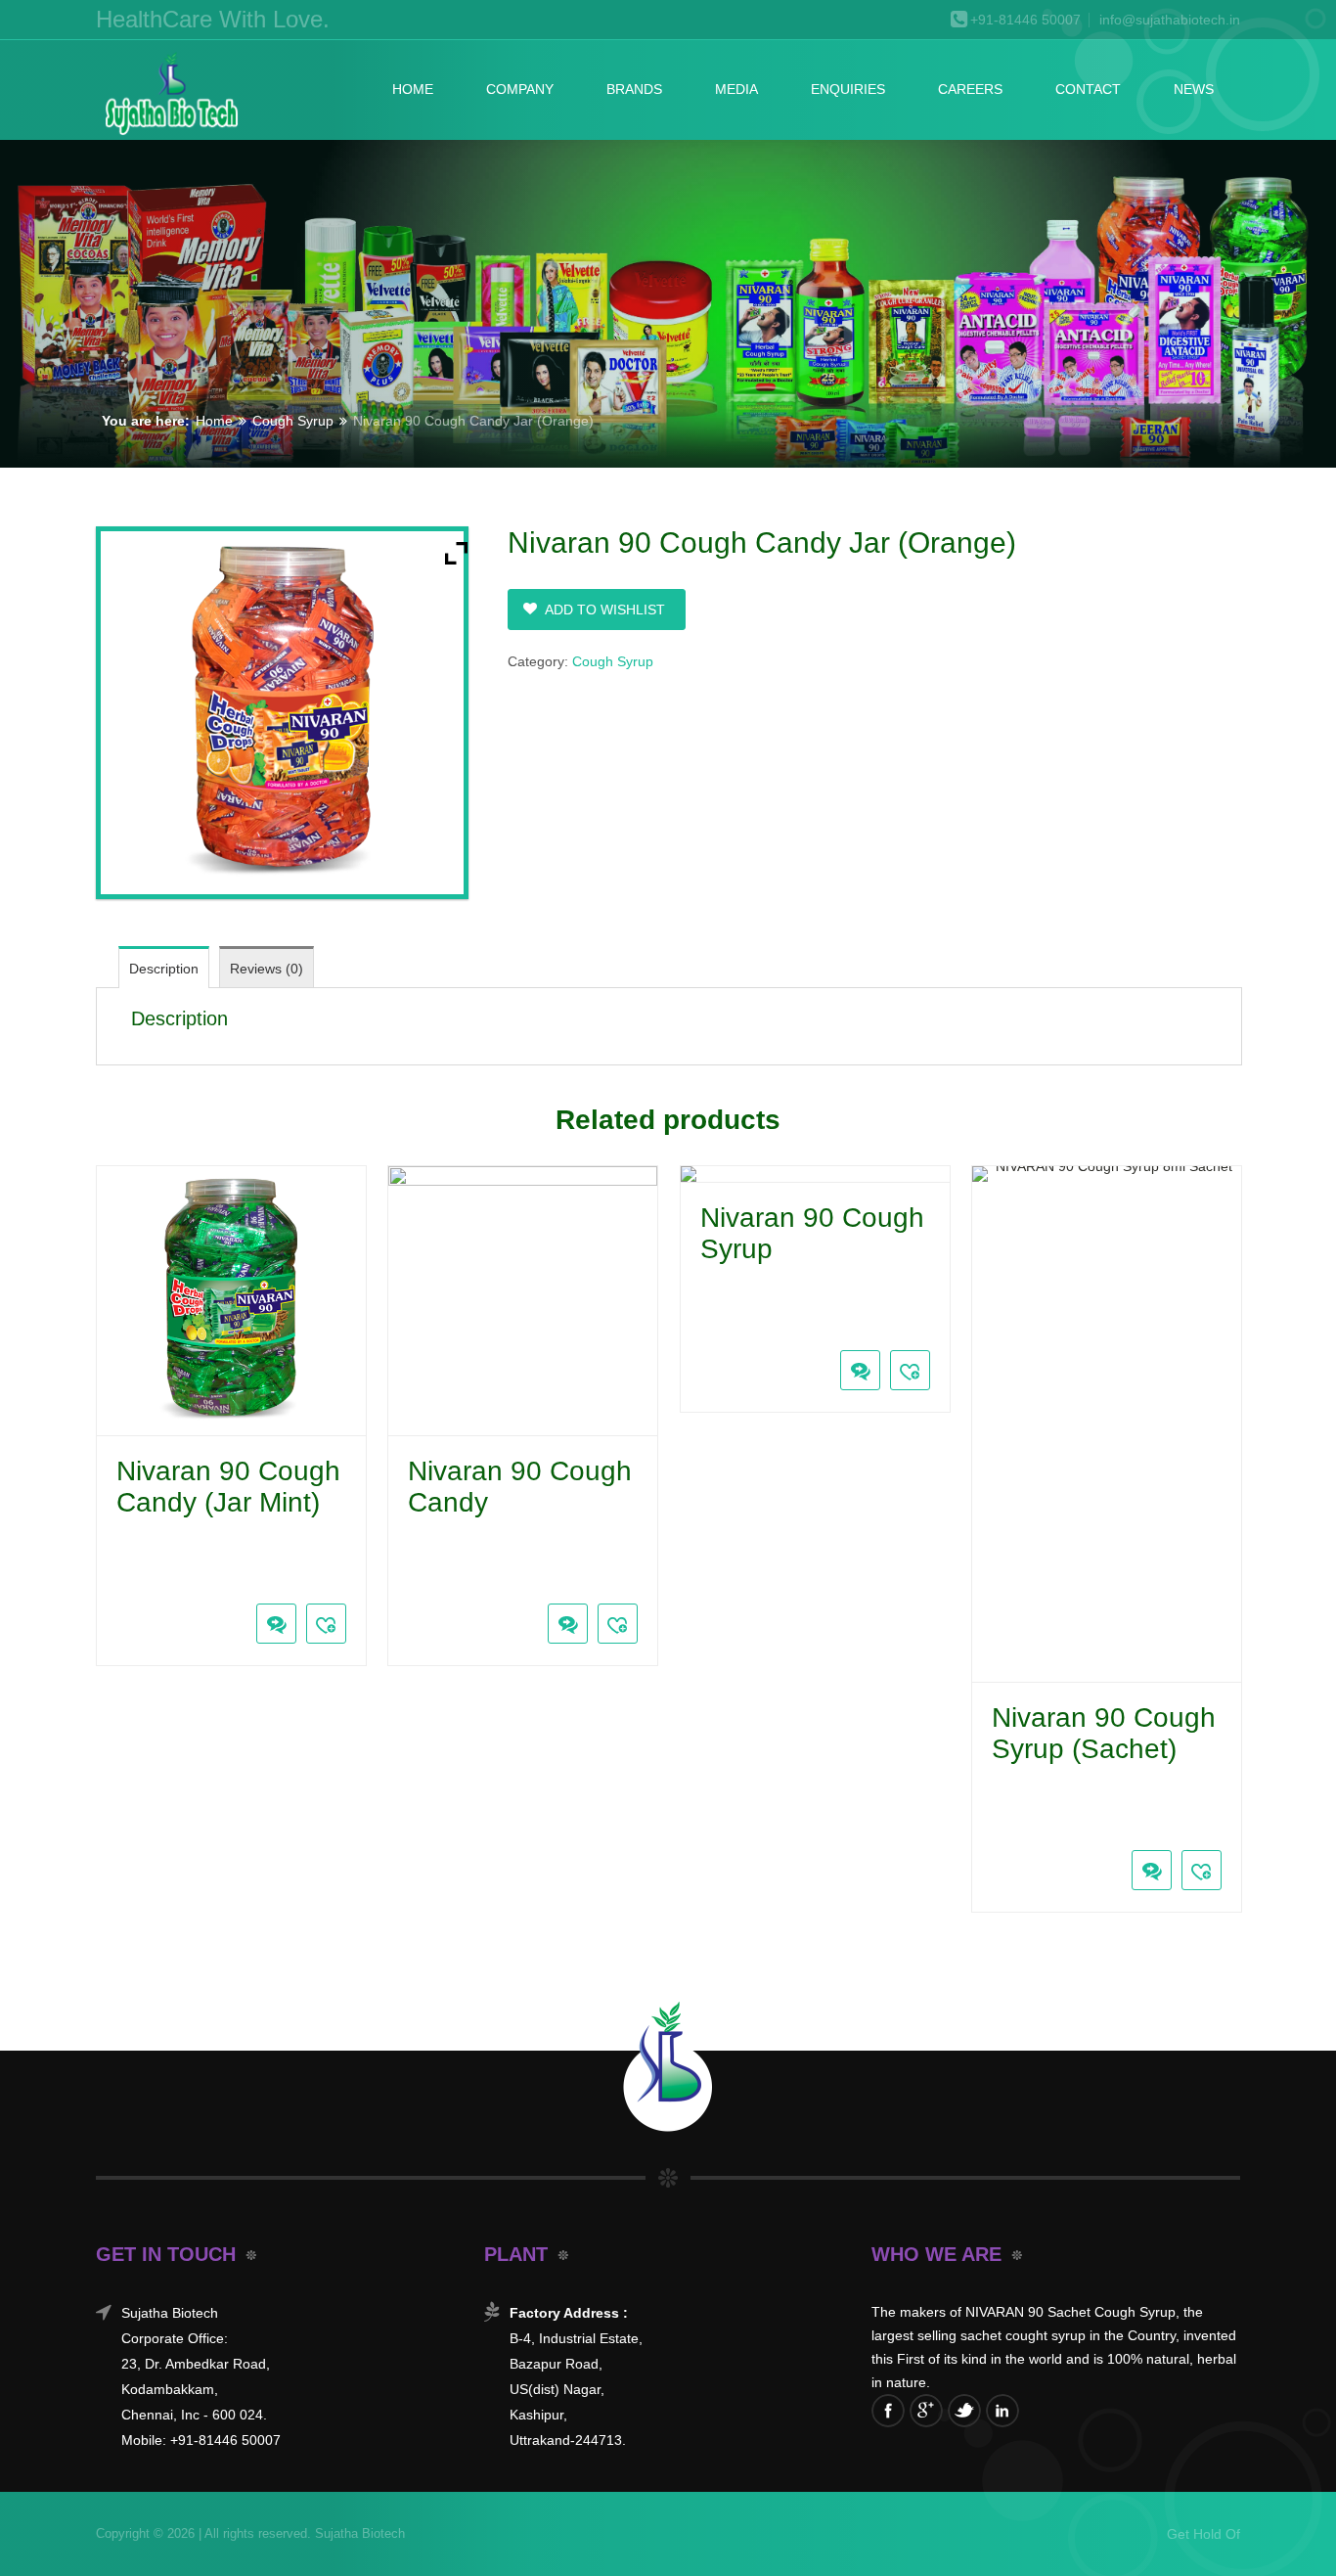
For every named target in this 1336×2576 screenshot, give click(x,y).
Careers (970, 89)
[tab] (164, 967)
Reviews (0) (267, 969)
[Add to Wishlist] (326, 1624)
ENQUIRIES (848, 89)
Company (520, 89)
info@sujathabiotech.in (1170, 20)
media (736, 89)
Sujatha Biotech (358, 2533)
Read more (111, 1579)
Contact (1088, 89)
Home (413, 89)
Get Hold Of (1203, 2534)
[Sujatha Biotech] (170, 95)
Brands (634, 89)
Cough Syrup (293, 421)
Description (164, 969)
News (1194, 89)
